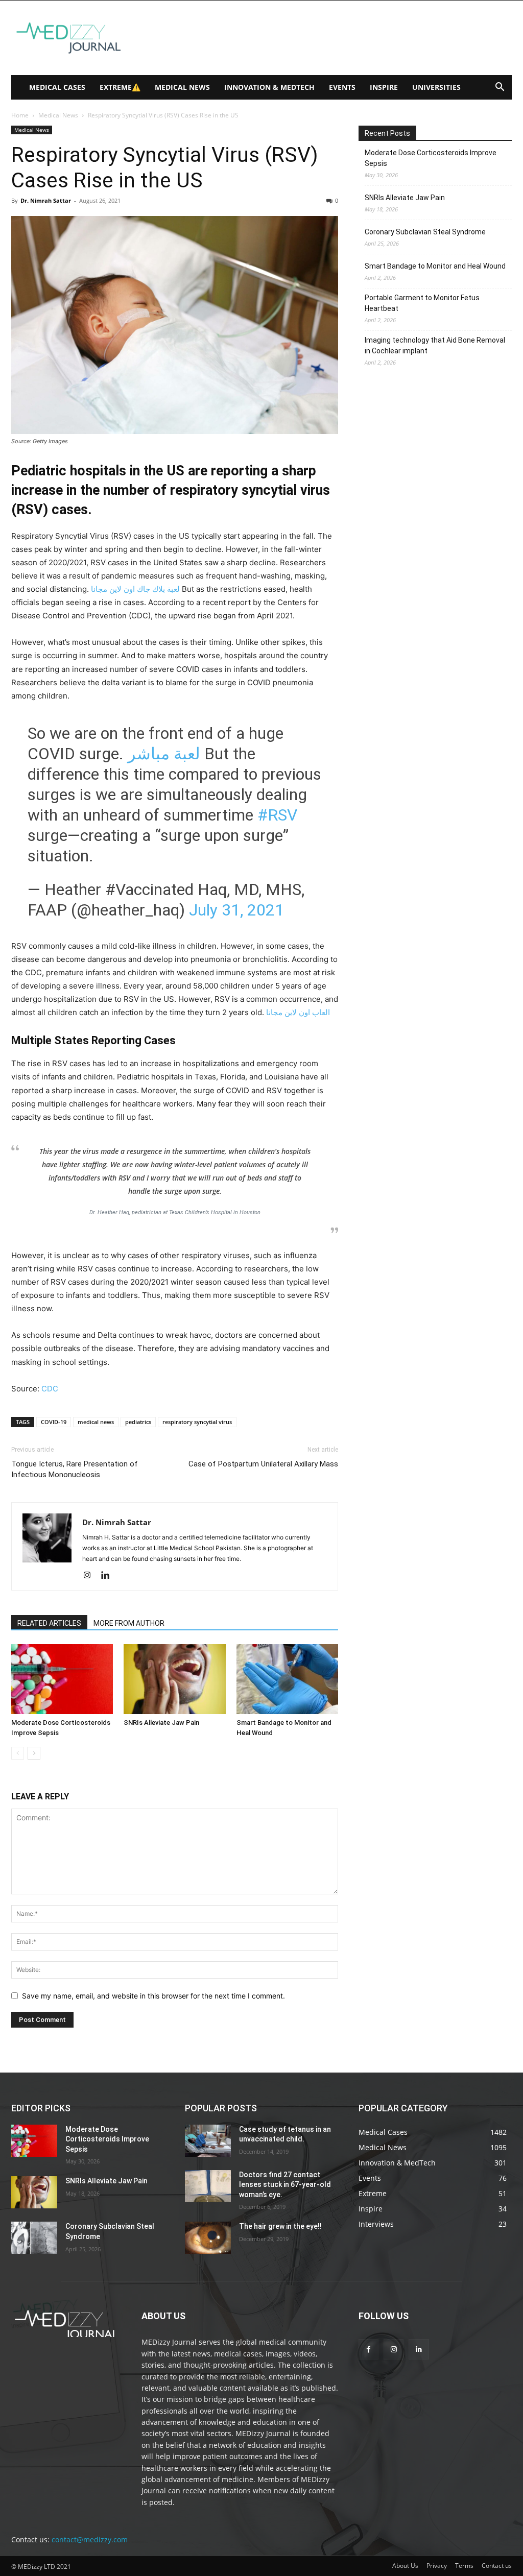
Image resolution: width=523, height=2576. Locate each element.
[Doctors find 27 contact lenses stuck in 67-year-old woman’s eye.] (208, 2186)
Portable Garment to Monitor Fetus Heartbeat (422, 303)
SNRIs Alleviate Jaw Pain (161, 1723)
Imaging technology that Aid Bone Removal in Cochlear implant (435, 345)
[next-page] (34, 1753)
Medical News (182, 87)
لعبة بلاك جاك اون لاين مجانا (135, 589)
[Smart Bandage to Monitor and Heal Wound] (287, 1679)
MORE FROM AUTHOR (129, 1623)
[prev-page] (18, 1753)
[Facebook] (369, 2349)
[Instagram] (91, 1576)
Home (20, 115)
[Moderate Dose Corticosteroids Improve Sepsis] (62, 1679)
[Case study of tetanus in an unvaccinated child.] (208, 2141)
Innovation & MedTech (269, 87)
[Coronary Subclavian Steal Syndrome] (34, 2238)
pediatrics (138, 1422)
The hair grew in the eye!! (280, 2226)
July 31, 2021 (236, 910)
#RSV (277, 815)
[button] (500, 88)
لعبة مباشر (164, 754)
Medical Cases (57, 87)
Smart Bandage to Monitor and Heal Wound (435, 266)
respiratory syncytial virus (197, 1422)
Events (342, 87)
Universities (436, 87)
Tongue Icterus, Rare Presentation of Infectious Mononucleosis (75, 1469)
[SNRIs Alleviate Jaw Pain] (174, 1679)
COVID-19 (54, 1422)
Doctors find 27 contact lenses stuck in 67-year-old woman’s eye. (285, 2185)
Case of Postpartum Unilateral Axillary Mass (263, 1464)
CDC (50, 1389)
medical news (96, 1422)
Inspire (384, 87)
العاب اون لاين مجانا (298, 1012)
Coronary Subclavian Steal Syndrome (425, 232)
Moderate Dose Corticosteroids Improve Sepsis (431, 158)
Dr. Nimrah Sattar (46, 200)
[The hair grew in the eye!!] (208, 2238)
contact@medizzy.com (90, 2539)
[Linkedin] (109, 1576)
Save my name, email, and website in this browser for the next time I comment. (153, 1996)
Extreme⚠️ (120, 87)
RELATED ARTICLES (49, 1623)
